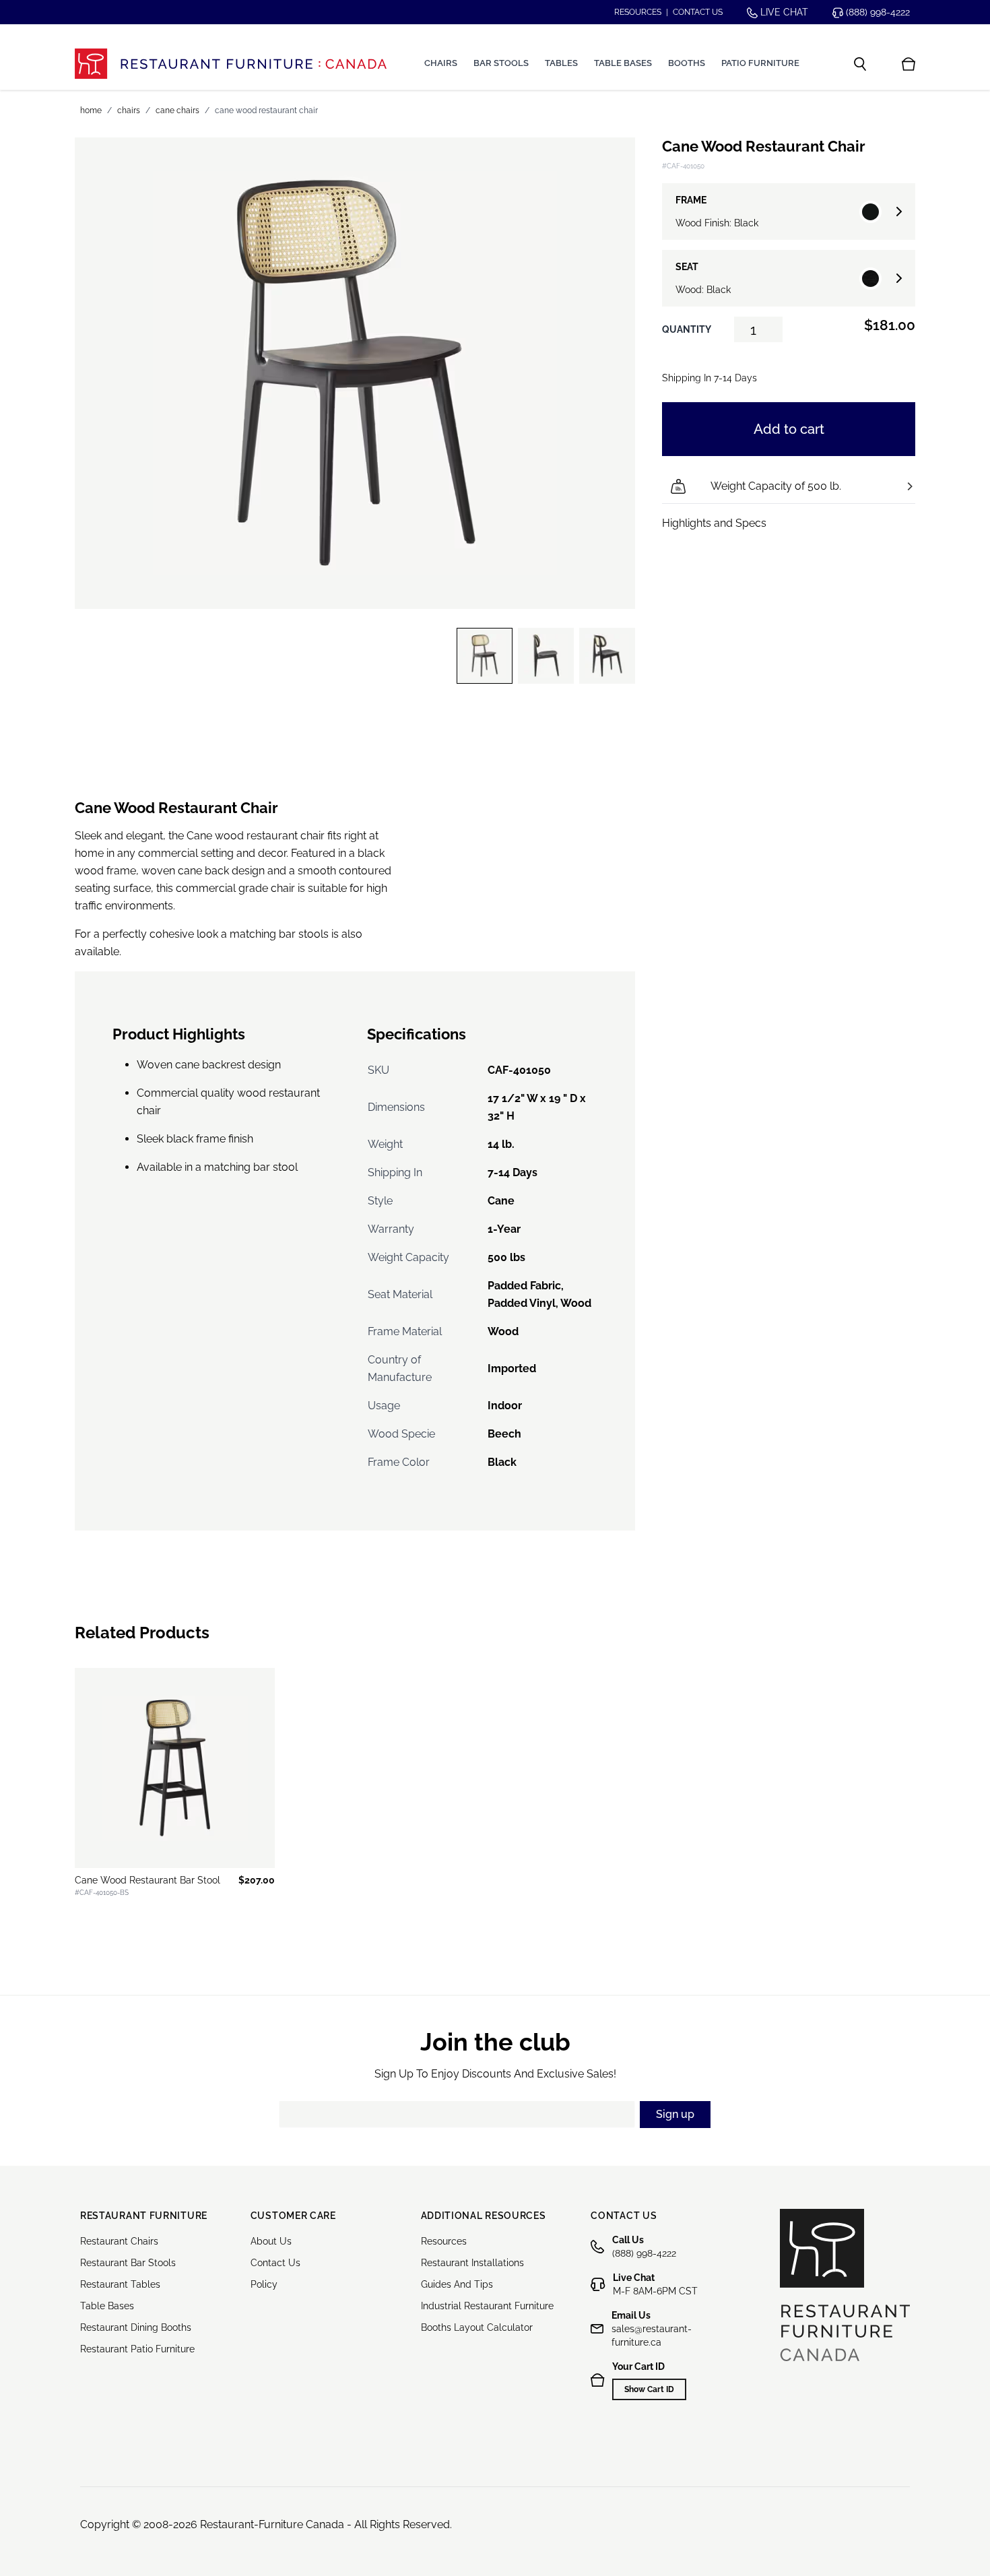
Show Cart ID (649, 2389)
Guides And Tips (457, 2284)
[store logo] (231, 64)
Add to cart (789, 429)
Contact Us (275, 2263)
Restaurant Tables (120, 2284)
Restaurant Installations (472, 2263)
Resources (638, 12)
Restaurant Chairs (119, 2241)
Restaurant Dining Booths (136, 2327)
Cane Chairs (177, 110)
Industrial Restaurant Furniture (487, 2306)
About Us (271, 2241)
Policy (264, 2284)
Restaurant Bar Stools (128, 2263)
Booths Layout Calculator (477, 2327)
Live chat (783, 12)
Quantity (687, 329)
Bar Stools (501, 63)
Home (91, 110)
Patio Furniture (760, 63)
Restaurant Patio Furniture (137, 2349)
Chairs (441, 63)
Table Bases (623, 63)
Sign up (675, 2114)
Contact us (698, 12)
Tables (561, 63)
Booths (687, 63)
